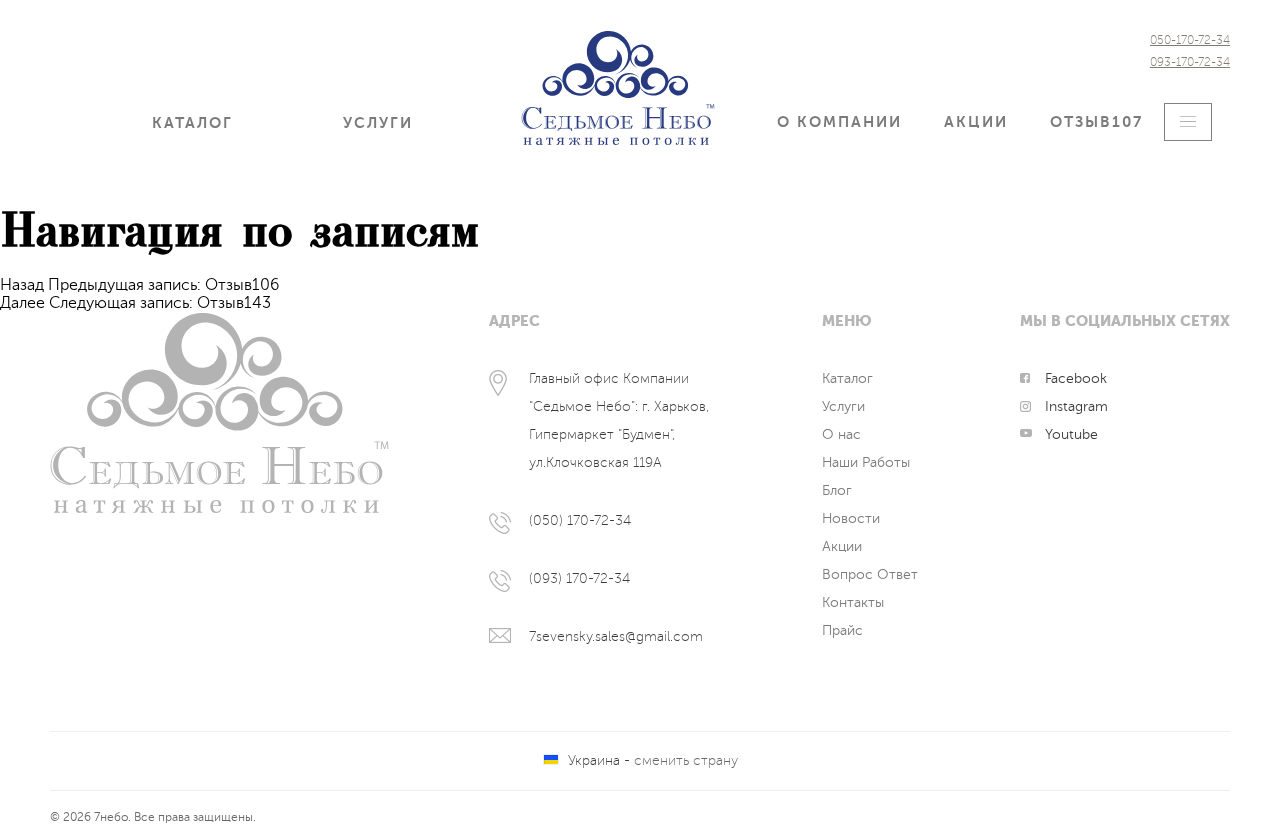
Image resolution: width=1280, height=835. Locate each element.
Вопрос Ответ (870, 574)
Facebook (1076, 378)
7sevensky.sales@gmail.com (616, 636)
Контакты (853, 602)
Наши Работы (866, 462)
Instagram (1076, 406)
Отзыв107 (1096, 122)
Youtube (1071, 434)
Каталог (192, 123)
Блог (837, 490)
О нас (841, 434)
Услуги (378, 123)
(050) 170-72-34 (580, 520)
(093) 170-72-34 (579, 578)
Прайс (842, 630)
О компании (839, 122)
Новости (851, 518)
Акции (976, 122)
